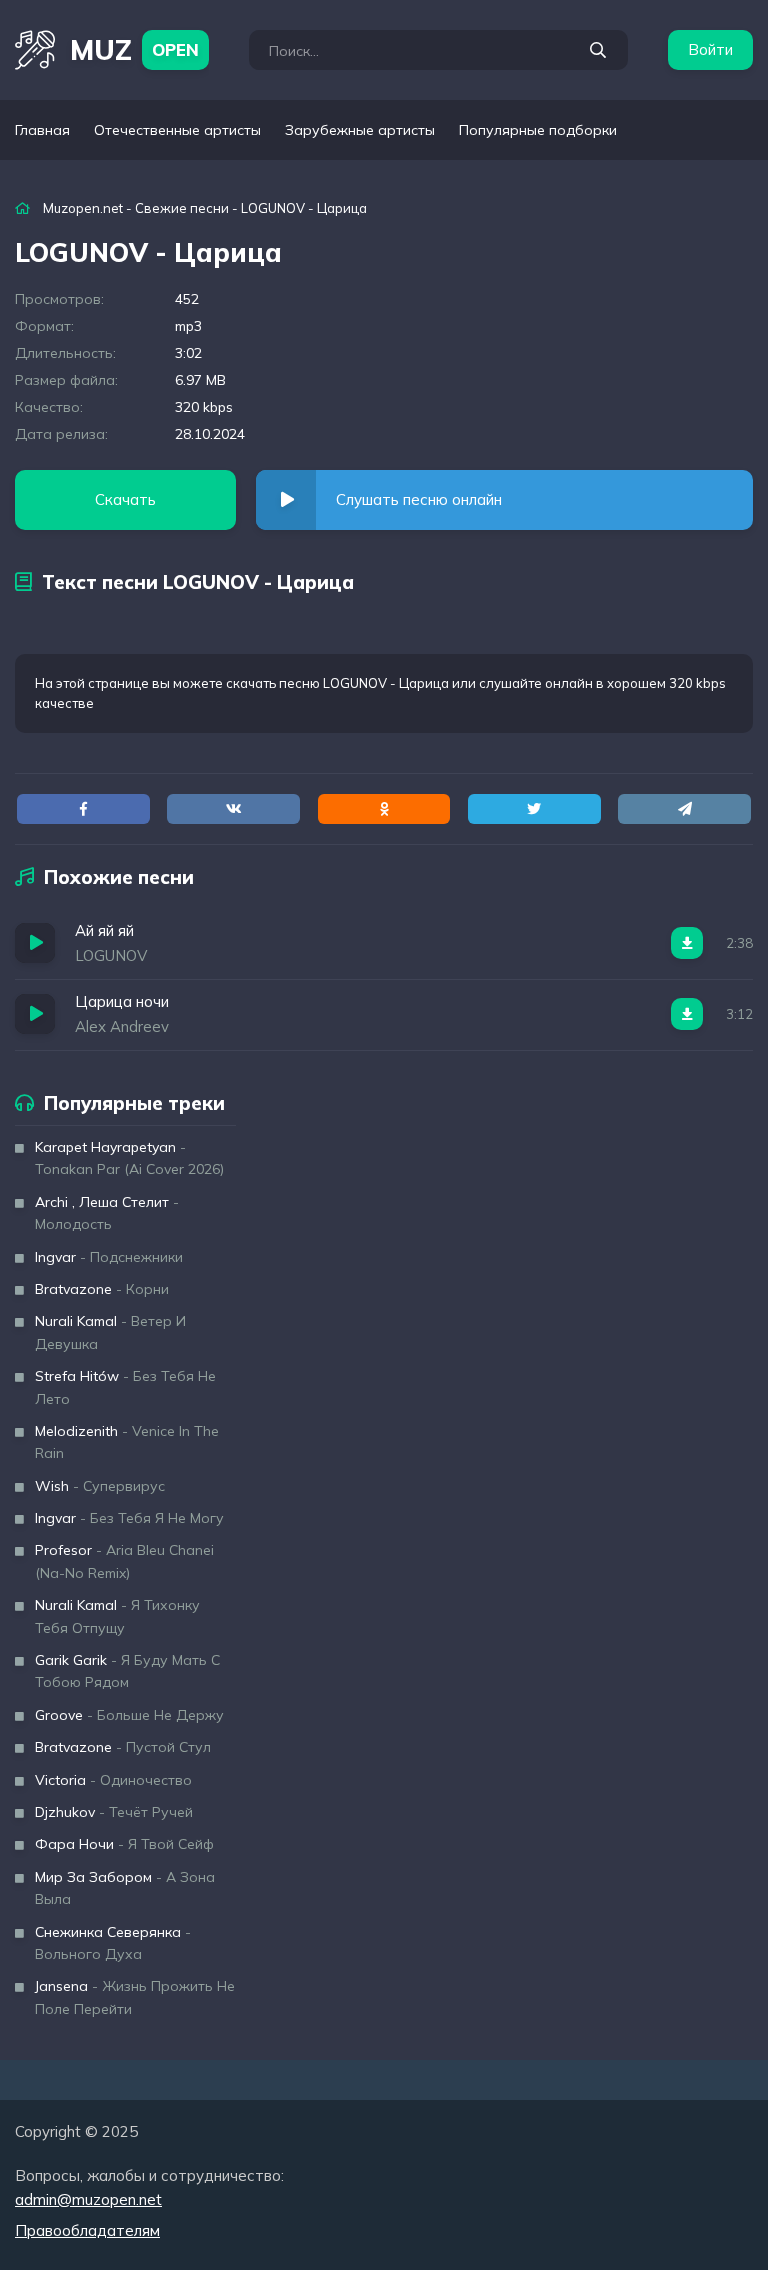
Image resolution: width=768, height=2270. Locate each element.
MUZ (134, 49)
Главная (42, 130)
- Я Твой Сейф (124, 1844)
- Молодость (107, 1213)
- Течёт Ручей (114, 1812)
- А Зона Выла (125, 1888)
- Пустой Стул (123, 1747)
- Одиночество (113, 1780)
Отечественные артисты (177, 130)
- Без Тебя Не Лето (125, 1387)
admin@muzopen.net (88, 2199)
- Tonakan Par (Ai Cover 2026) (129, 1158)
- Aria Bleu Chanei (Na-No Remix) (124, 1561)
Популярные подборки (538, 130)
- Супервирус (100, 1486)
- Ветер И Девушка (110, 1332)
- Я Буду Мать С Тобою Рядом (127, 1671)
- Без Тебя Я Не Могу (129, 1518)
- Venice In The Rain (127, 1442)
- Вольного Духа (113, 1943)
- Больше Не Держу (129, 1715)
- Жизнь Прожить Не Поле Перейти (135, 1997)
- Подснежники (109, 1257)
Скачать (125, 499)
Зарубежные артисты (360, 130)
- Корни (102, 1289)
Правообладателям (87, 2230)
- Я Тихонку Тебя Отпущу (117, 1616)
